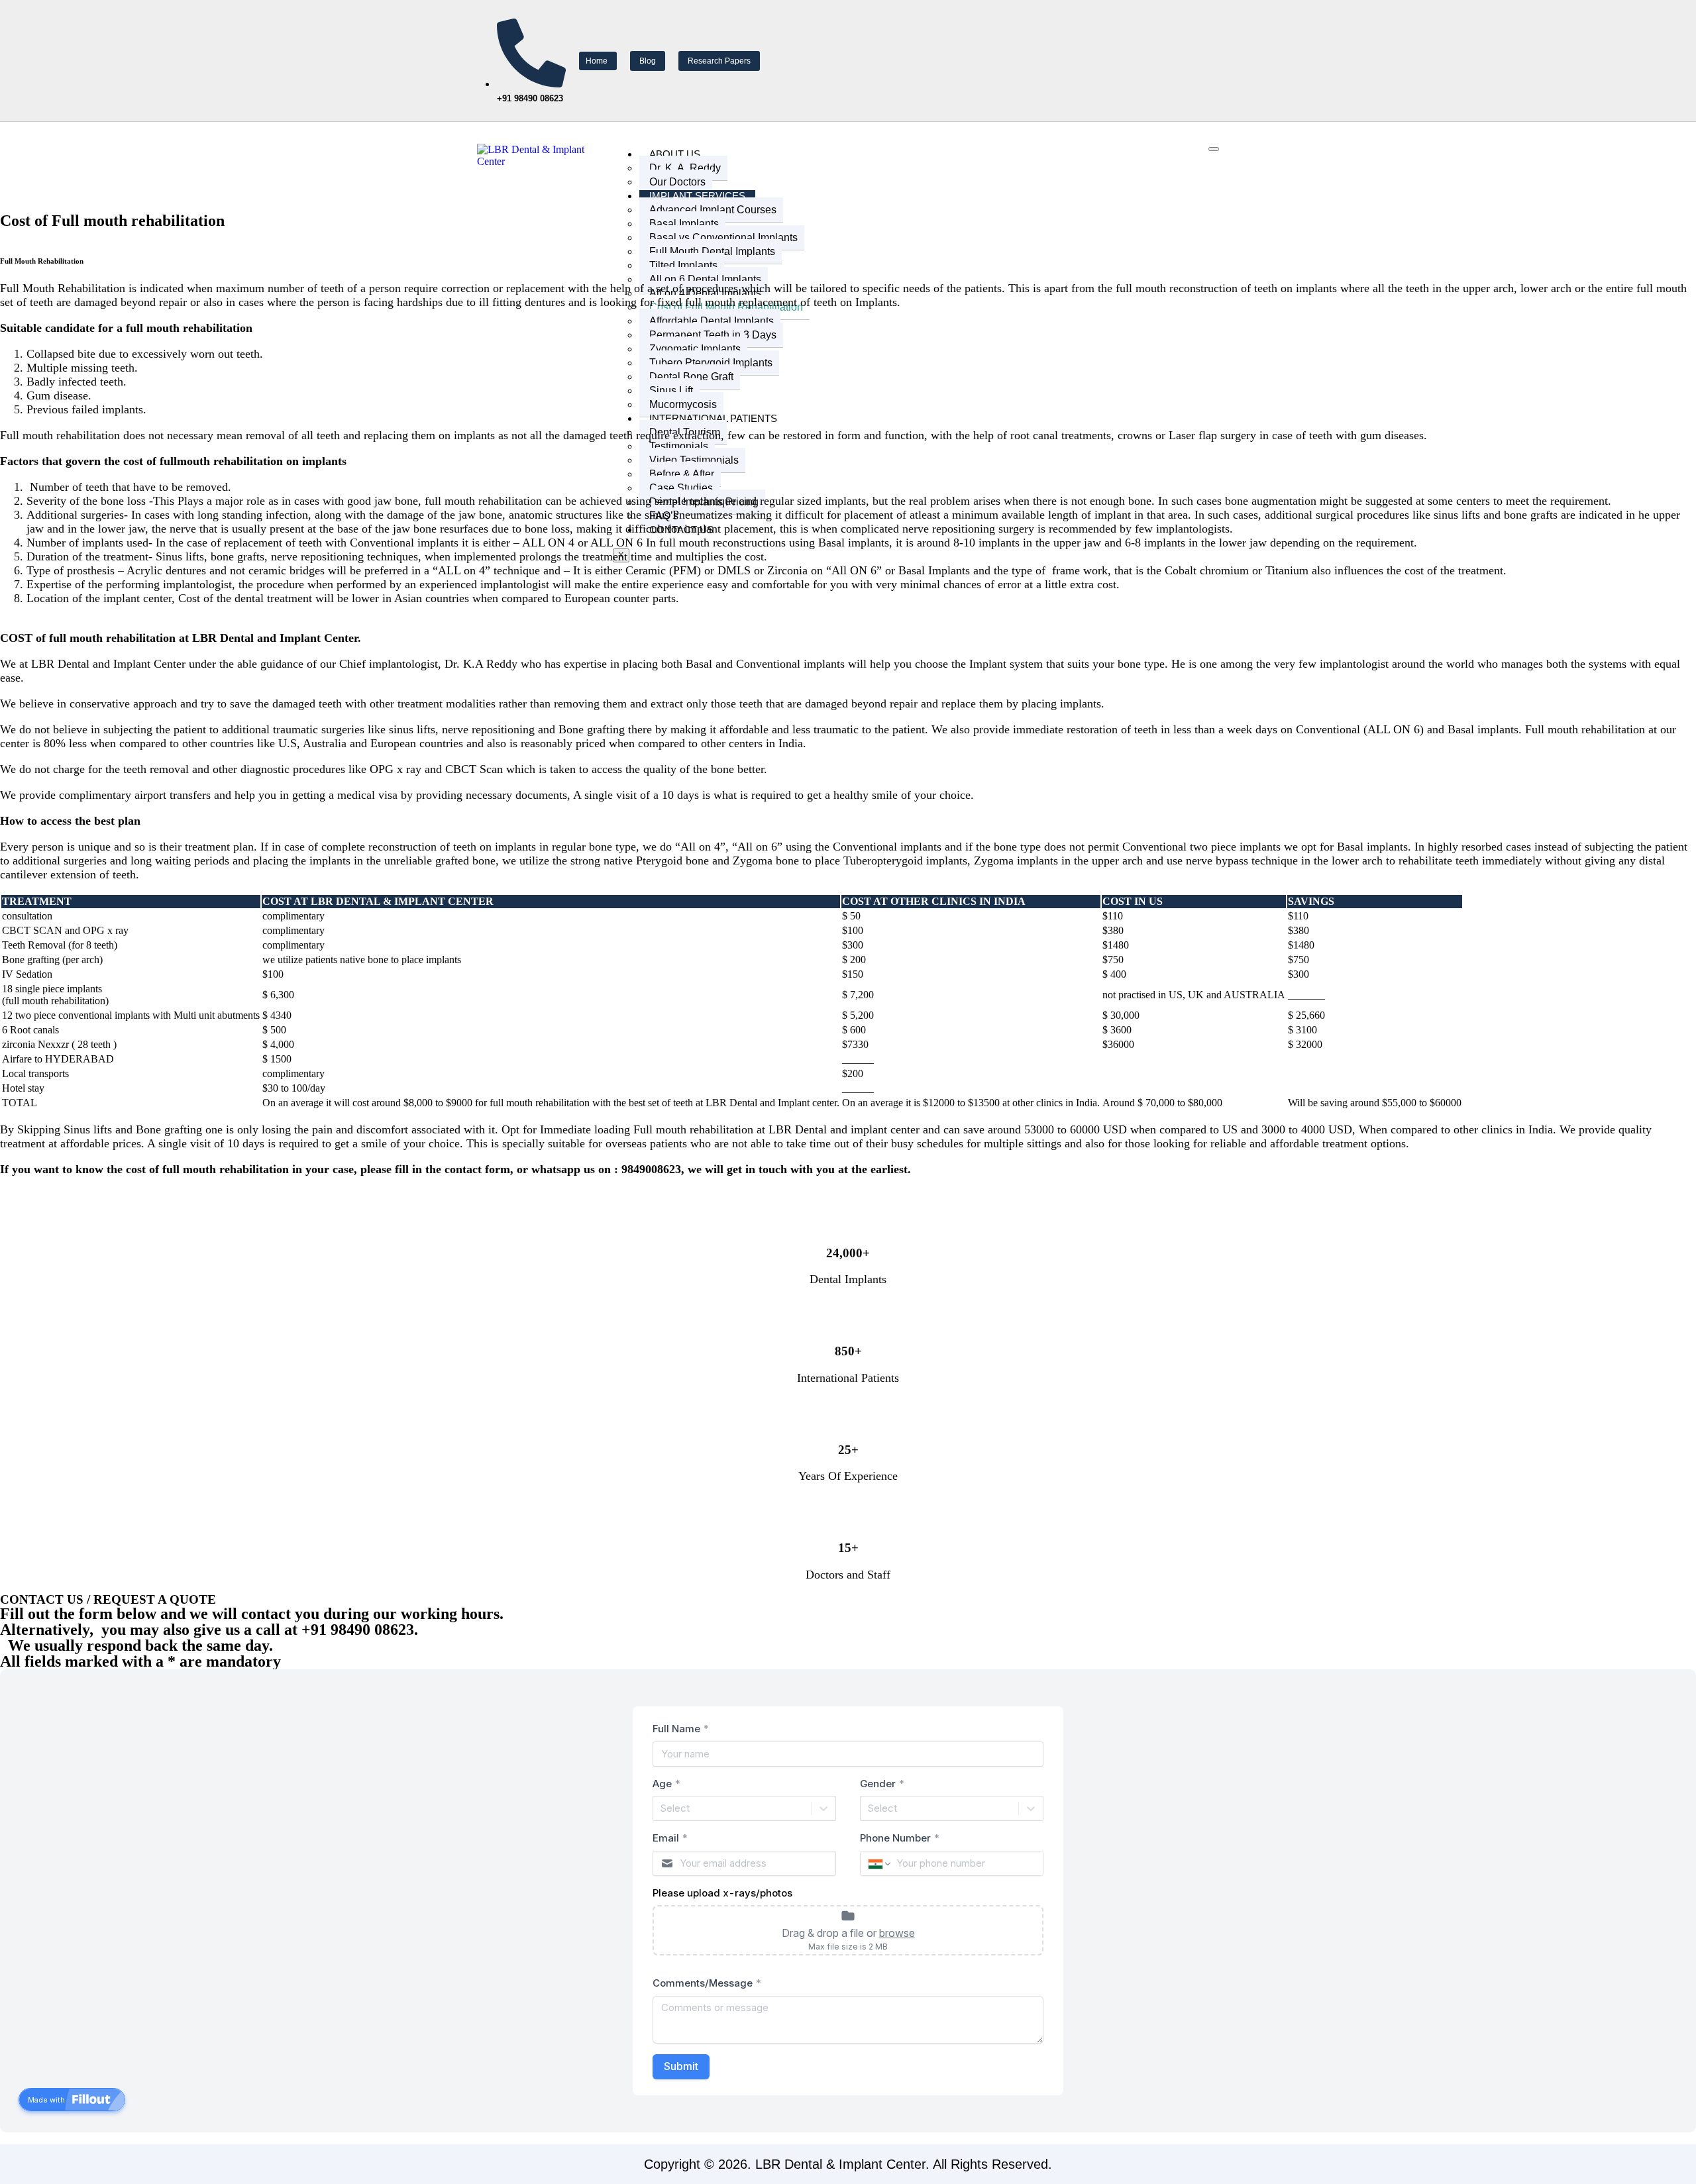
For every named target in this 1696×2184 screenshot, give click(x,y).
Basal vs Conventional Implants (723, 237)
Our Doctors (677, 182)
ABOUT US (675, 154)
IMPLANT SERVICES (697, 196)
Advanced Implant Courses (713, 210)
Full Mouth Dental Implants (712, 251)
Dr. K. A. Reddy (685, 168)
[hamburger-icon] (1214, 149)
